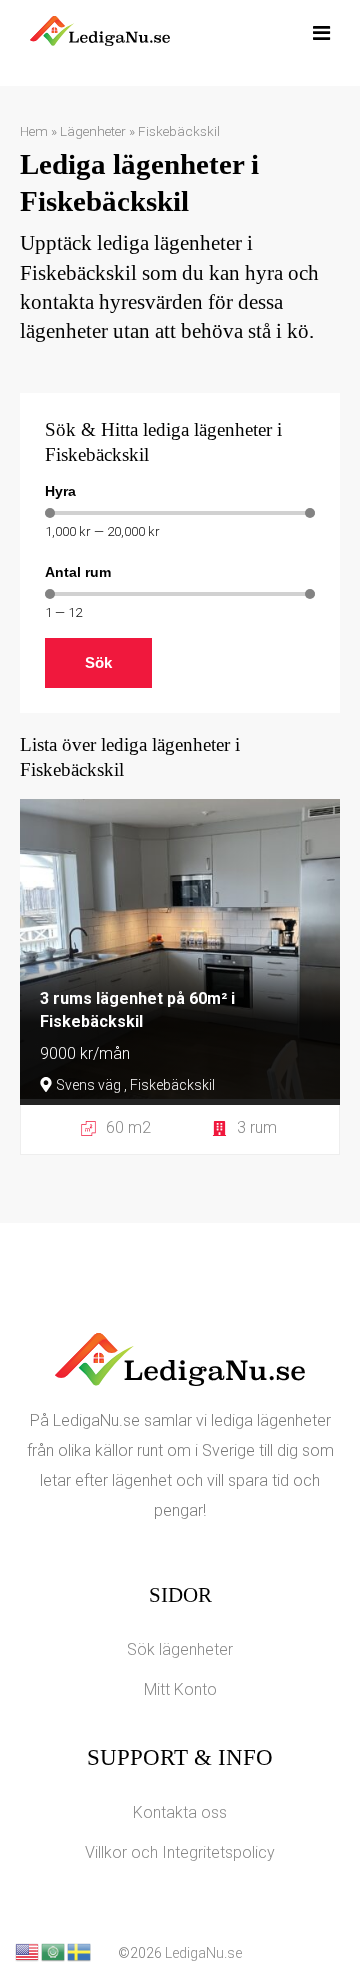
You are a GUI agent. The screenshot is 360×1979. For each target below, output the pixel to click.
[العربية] (54, 1950)
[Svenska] (80, 1950)
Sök (98, 662)
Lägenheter (93, 131)
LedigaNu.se (203, 1953)
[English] (28, 1950)
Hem (34, 131)
